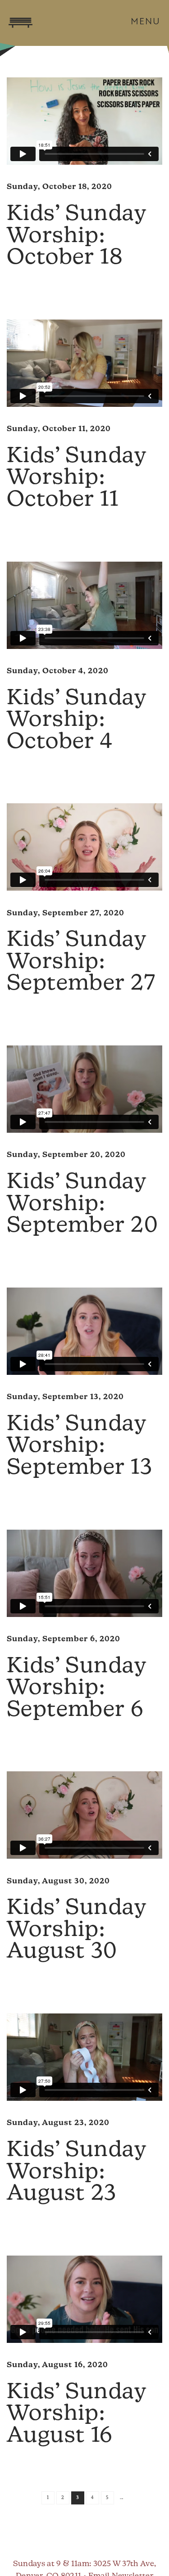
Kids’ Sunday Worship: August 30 (76, 1930)
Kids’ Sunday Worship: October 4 (76, 721)
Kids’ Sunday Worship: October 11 (76, 479)
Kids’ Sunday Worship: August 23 (76, 2173)
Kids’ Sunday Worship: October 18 (76, 236)
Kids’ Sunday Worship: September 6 (76, 1689)
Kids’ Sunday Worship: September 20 (82, 1205)
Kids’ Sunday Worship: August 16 (76, 2415)
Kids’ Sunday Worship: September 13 (80, 1447)
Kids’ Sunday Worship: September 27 (81, 962)
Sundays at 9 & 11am (51, 2564)
